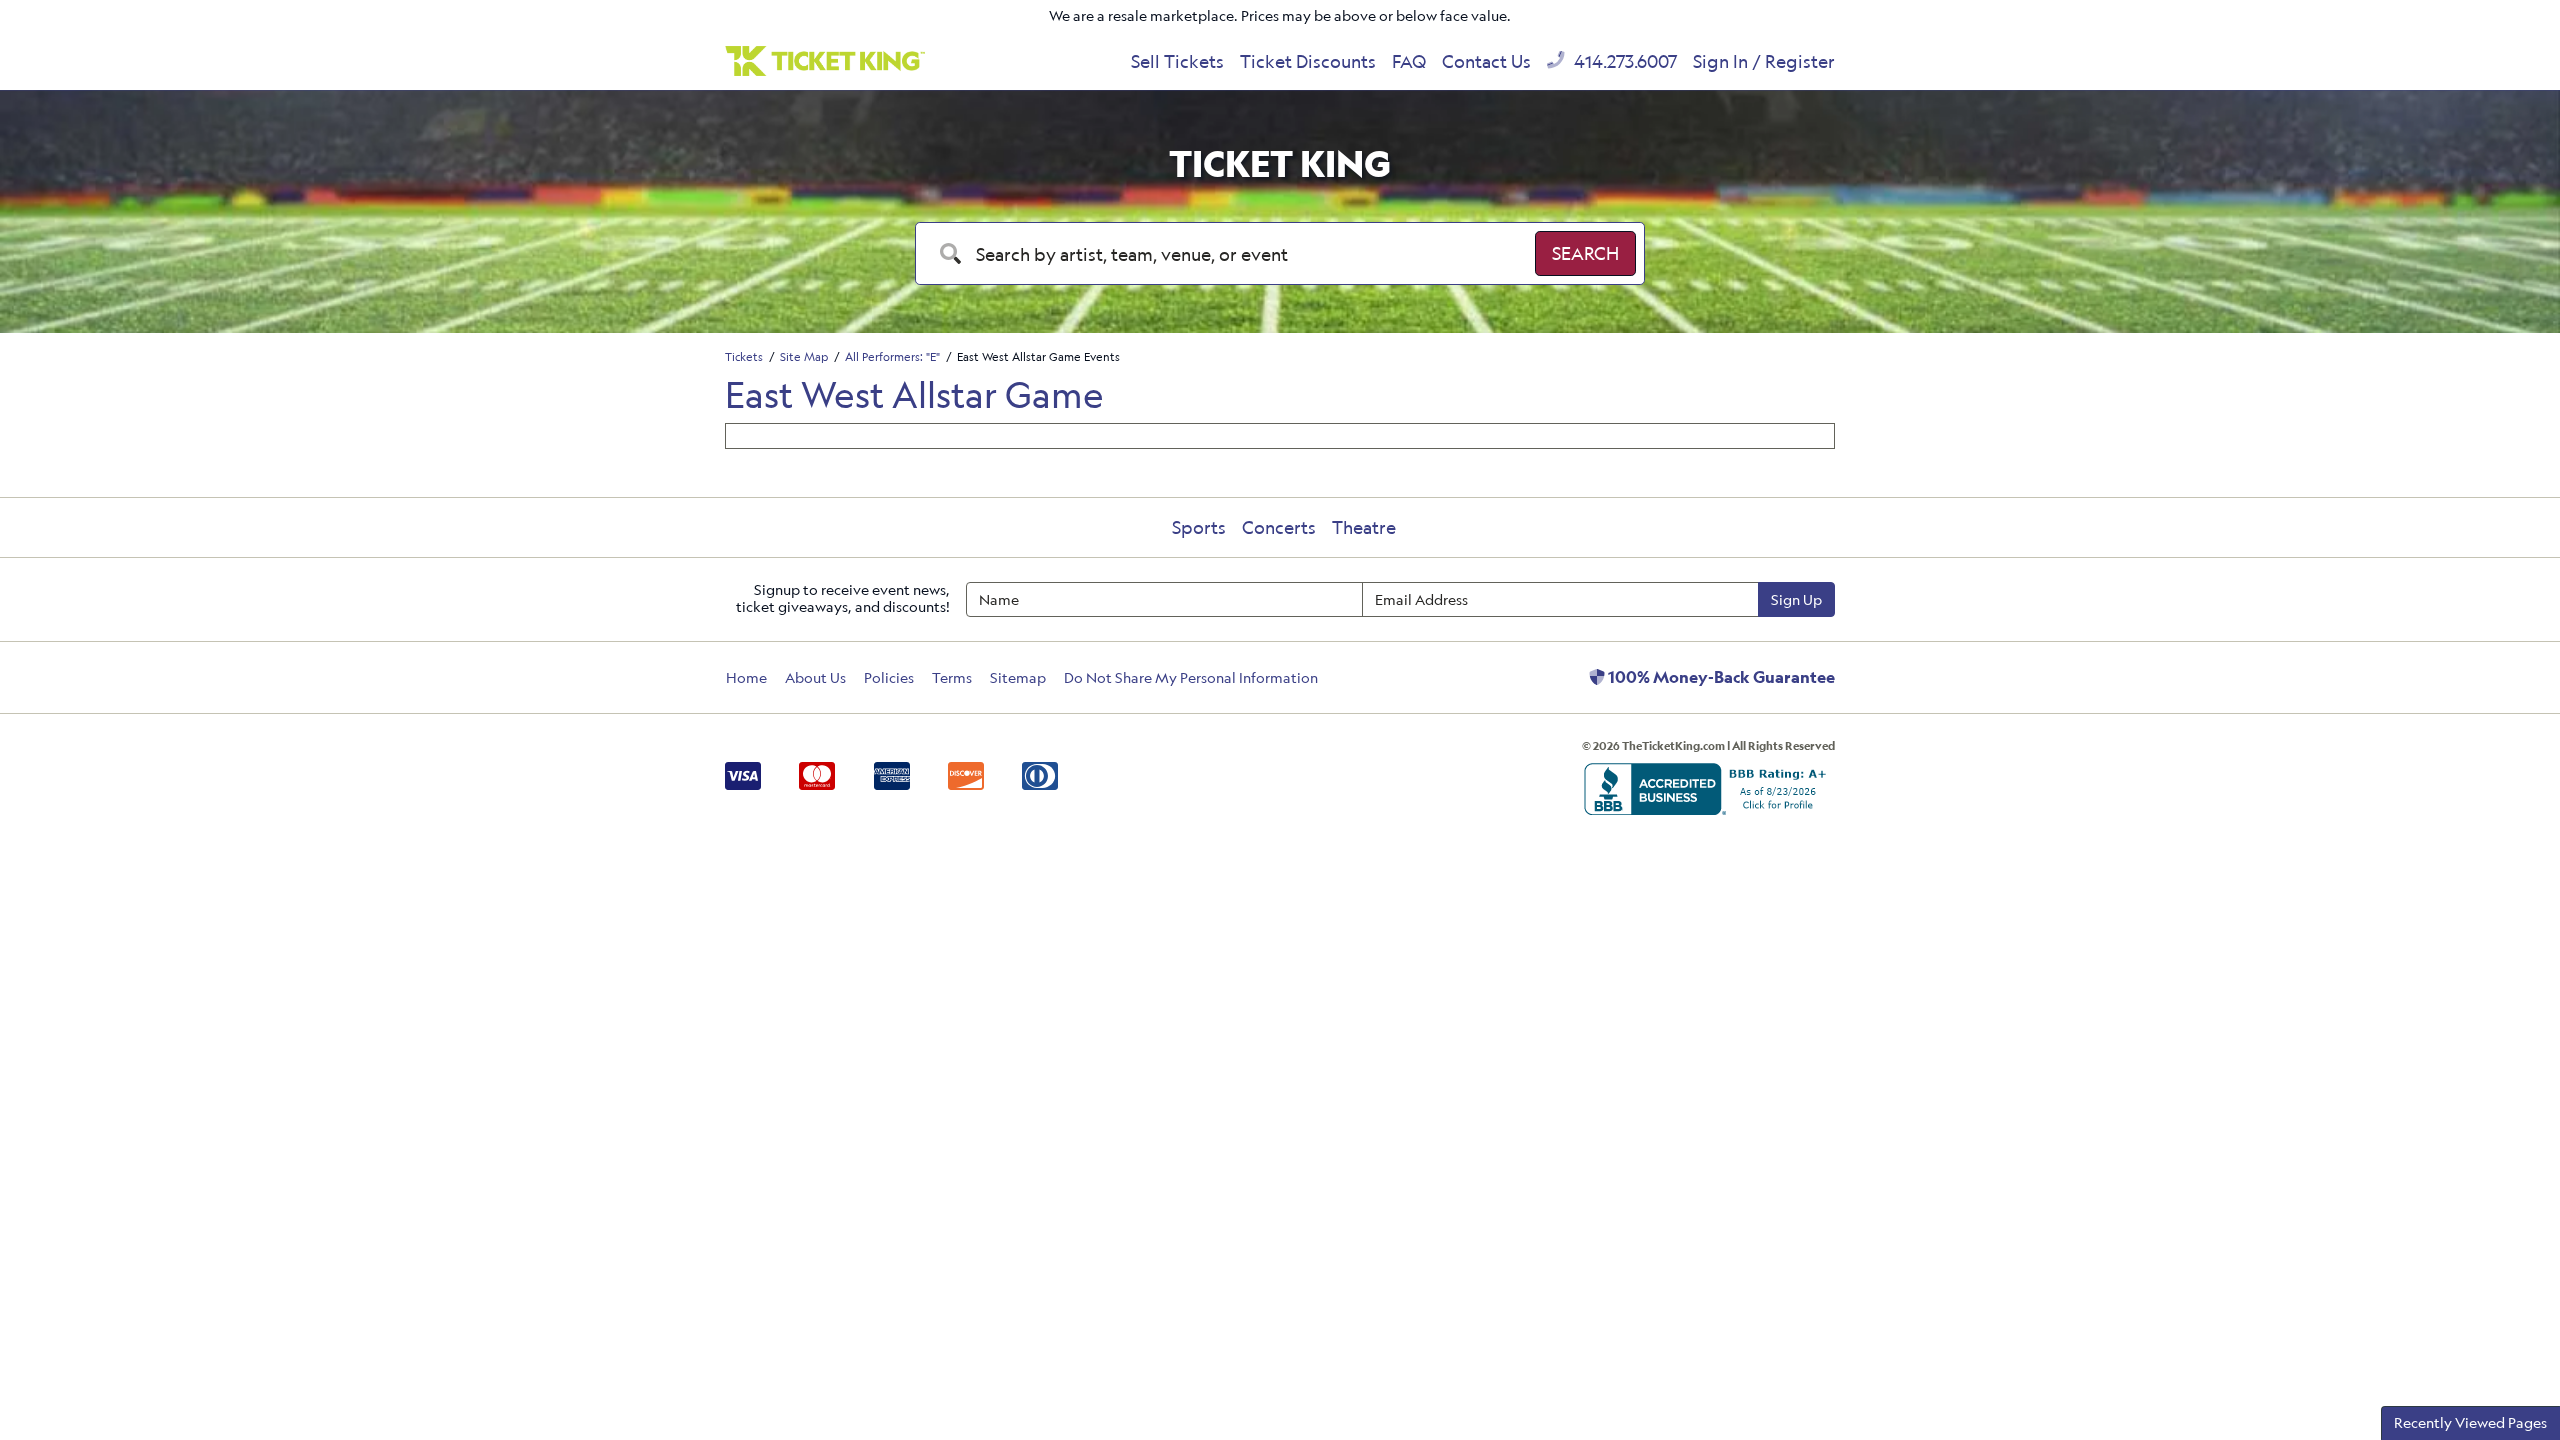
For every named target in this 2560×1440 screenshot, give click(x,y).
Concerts (1279, 527)
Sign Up (1796, 599)
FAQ (1409, 61)
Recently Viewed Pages (2470, 1422)
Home (746, 677)
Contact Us (1486, 61)
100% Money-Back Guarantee (1720, 677)
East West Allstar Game (914, 394)
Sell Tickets (1177, 61)
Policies (889, 677)
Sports (1199, 527)
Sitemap (1018, 677)
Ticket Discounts (1308, 61)
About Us (815, 677)
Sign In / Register (1764, 61)
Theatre (1364, 527)
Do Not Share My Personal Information (1191, 677)
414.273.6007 (1623, 61)
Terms (952, 677)
